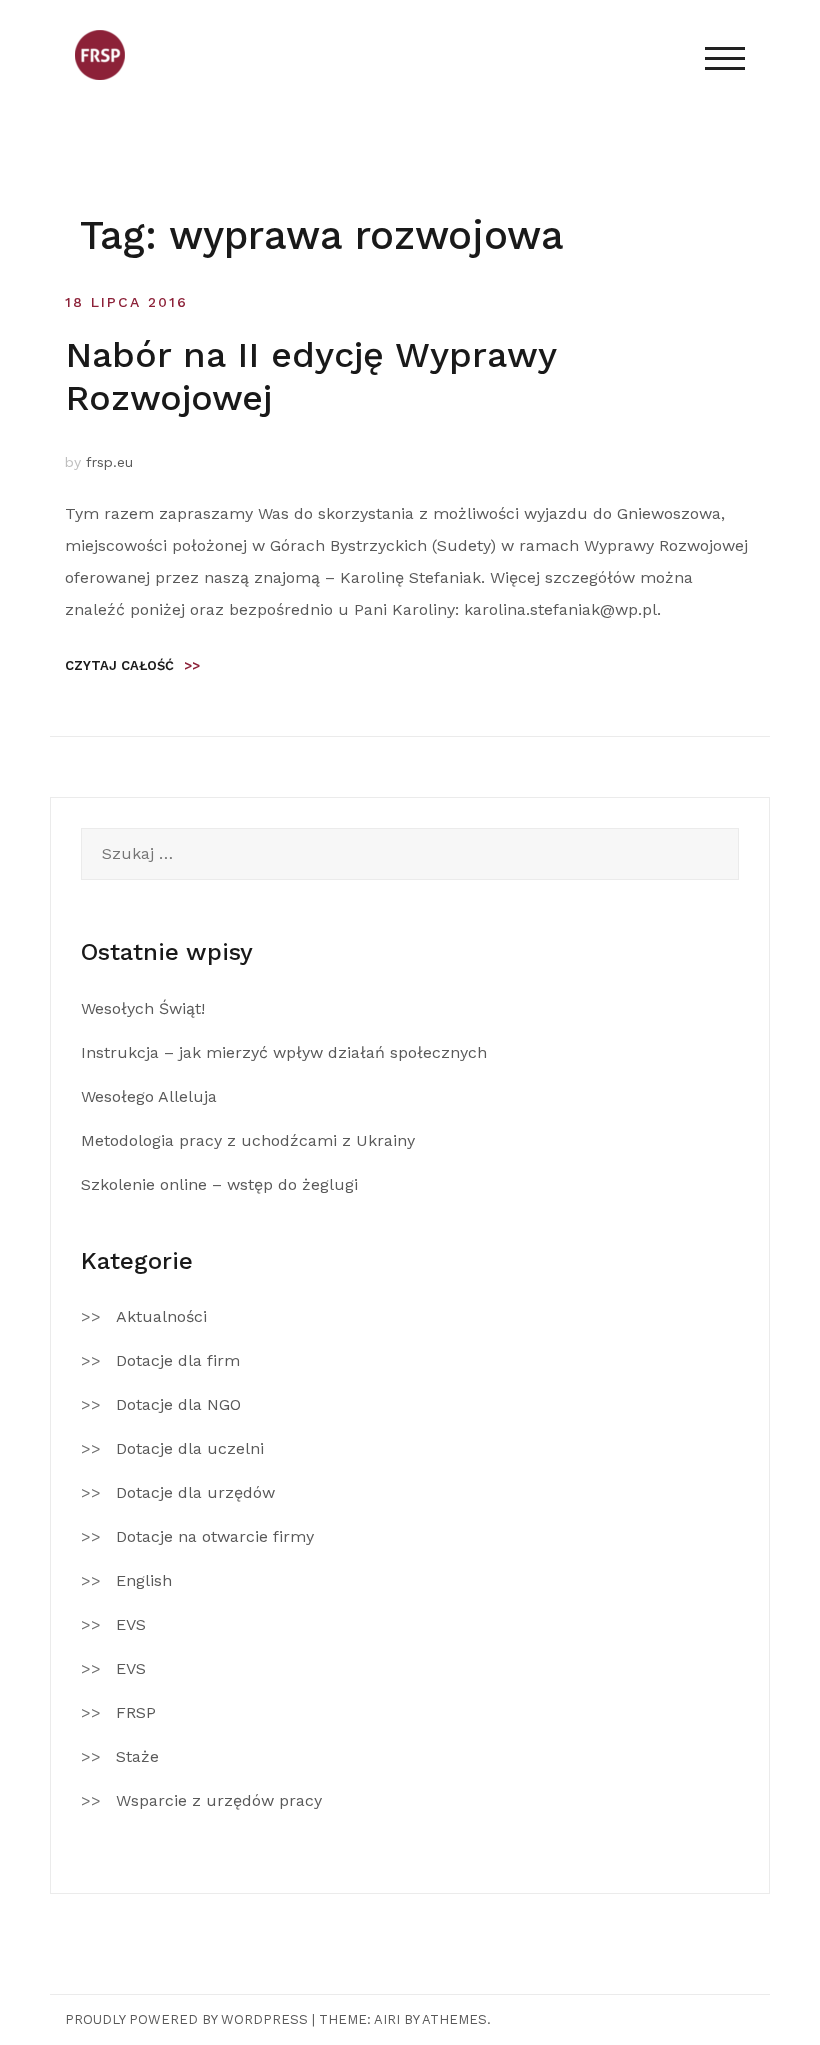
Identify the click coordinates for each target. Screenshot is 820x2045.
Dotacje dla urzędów (195, 1492)
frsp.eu (109, 462)
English (144, 1580)
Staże (137, 1756)
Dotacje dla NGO (178, 1404)
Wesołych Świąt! (143, 1008)
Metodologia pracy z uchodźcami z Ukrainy (248, 1140)
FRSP (136, 1712)
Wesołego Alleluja (149, 1096)
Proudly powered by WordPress (186, 2019)
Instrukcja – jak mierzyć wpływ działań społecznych (284, 1052)
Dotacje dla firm (178, 1360)
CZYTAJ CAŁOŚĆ (132, 665)
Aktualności (161, 1316)
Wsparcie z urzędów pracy (219, 1800)
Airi (387, 2019)
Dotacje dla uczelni (190, 1448)
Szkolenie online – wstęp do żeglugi (219, 1184)
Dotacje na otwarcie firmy (215, 1536)
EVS (131, 1624)
